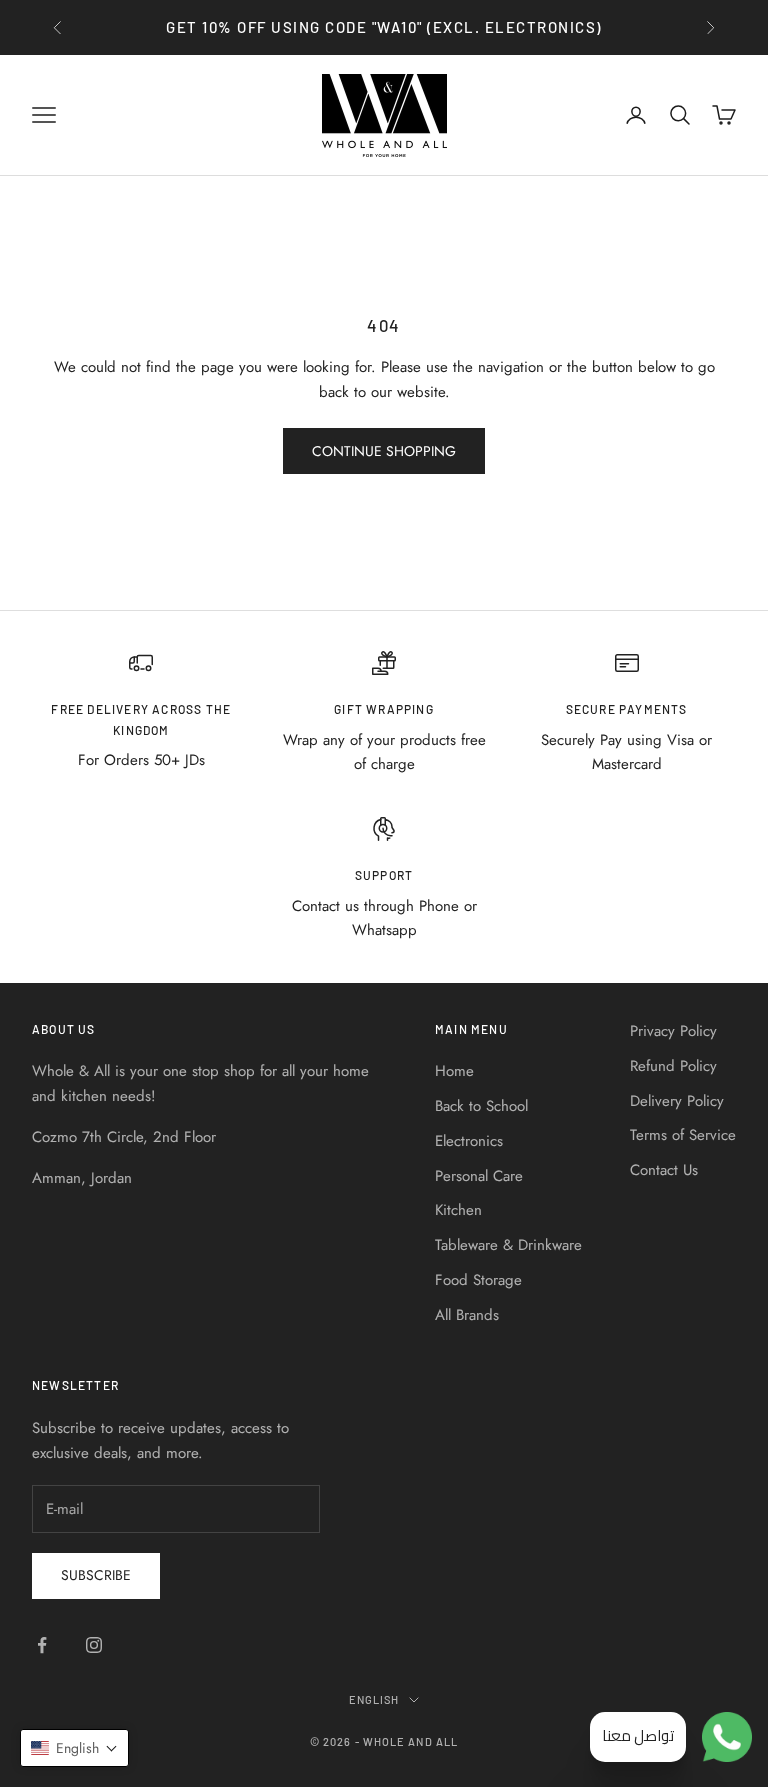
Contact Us (664, 1170)
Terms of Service (683, 1135)
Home (454, 1071)
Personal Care (479, 1176)
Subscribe (96, 1575)
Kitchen (458, 1210)
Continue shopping (384, 451)
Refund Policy (673, 1066)
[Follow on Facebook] (42, 1645)
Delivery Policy (677, 1101)
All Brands (467, 1315)
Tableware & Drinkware (508, 1245)
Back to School (481, 1106)
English (374, 1699)
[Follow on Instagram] (94, 1645)
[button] (74, 1748)
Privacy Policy (673, 1031)
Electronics (469, 1141)
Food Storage (478, 1280)
